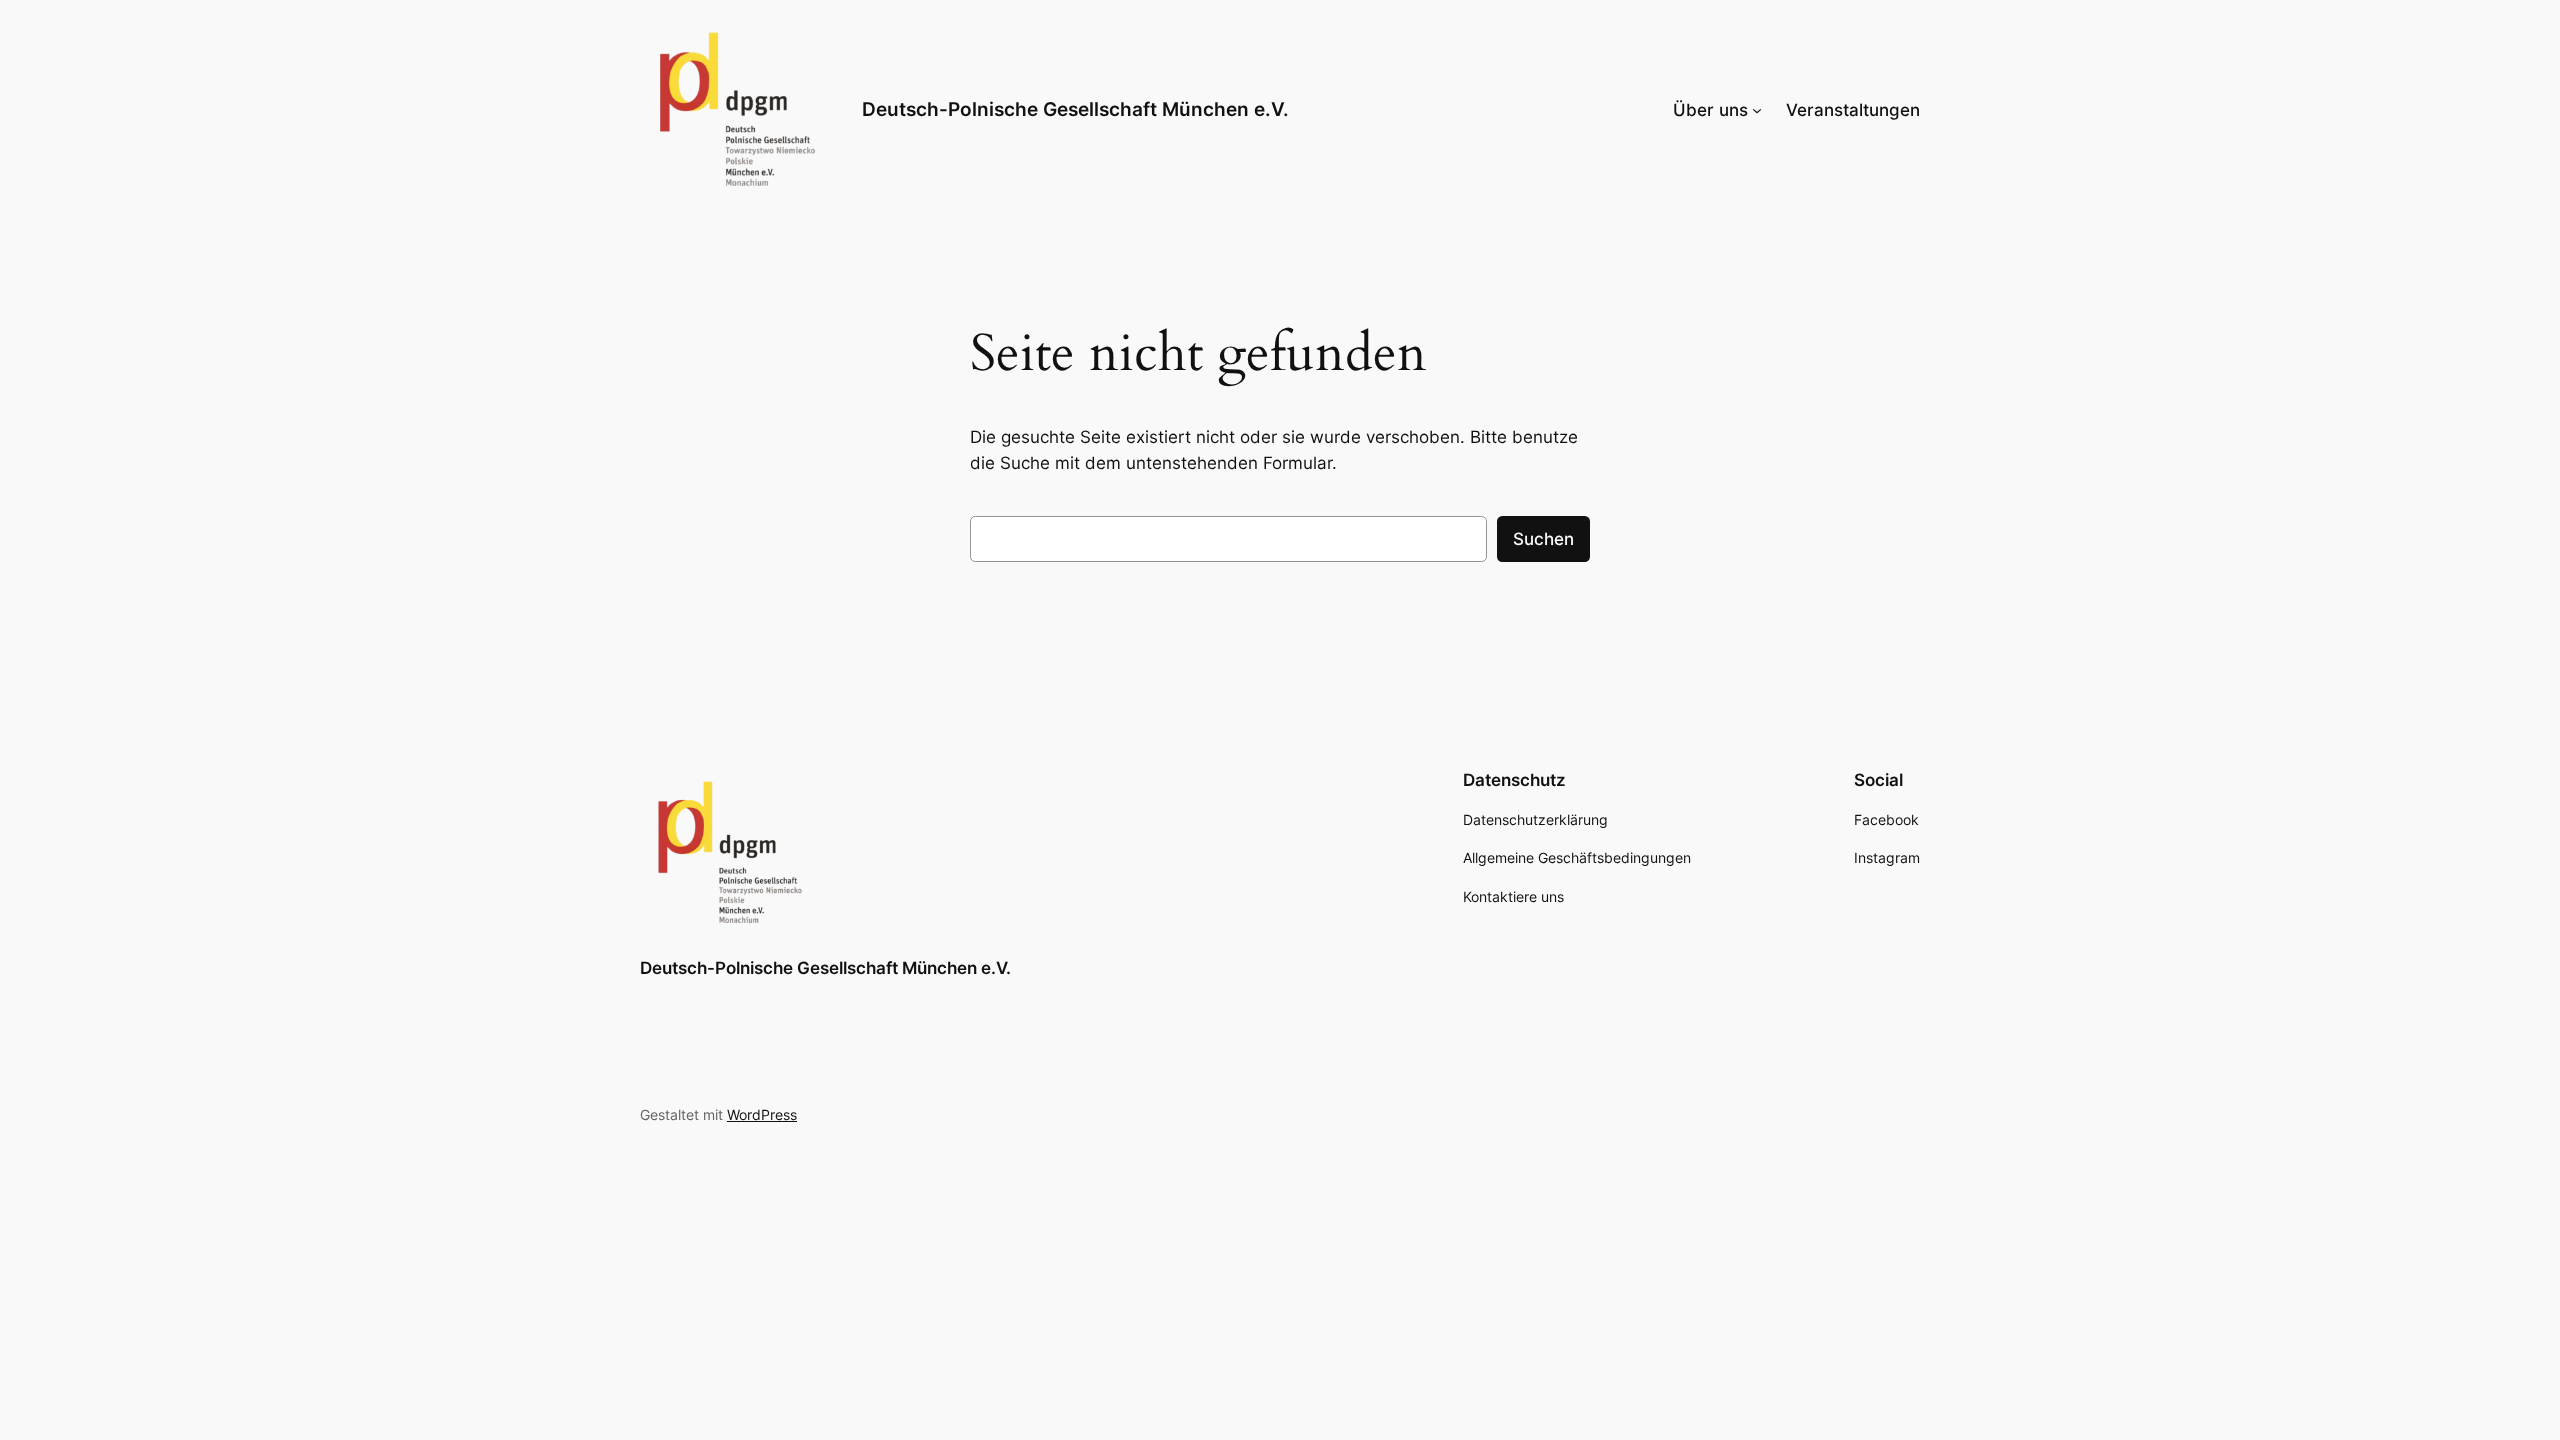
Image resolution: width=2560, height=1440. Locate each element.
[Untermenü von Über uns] (1757, 110)
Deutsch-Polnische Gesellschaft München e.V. (1075, 109)
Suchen (1543, 539)
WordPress (762, 1114)
